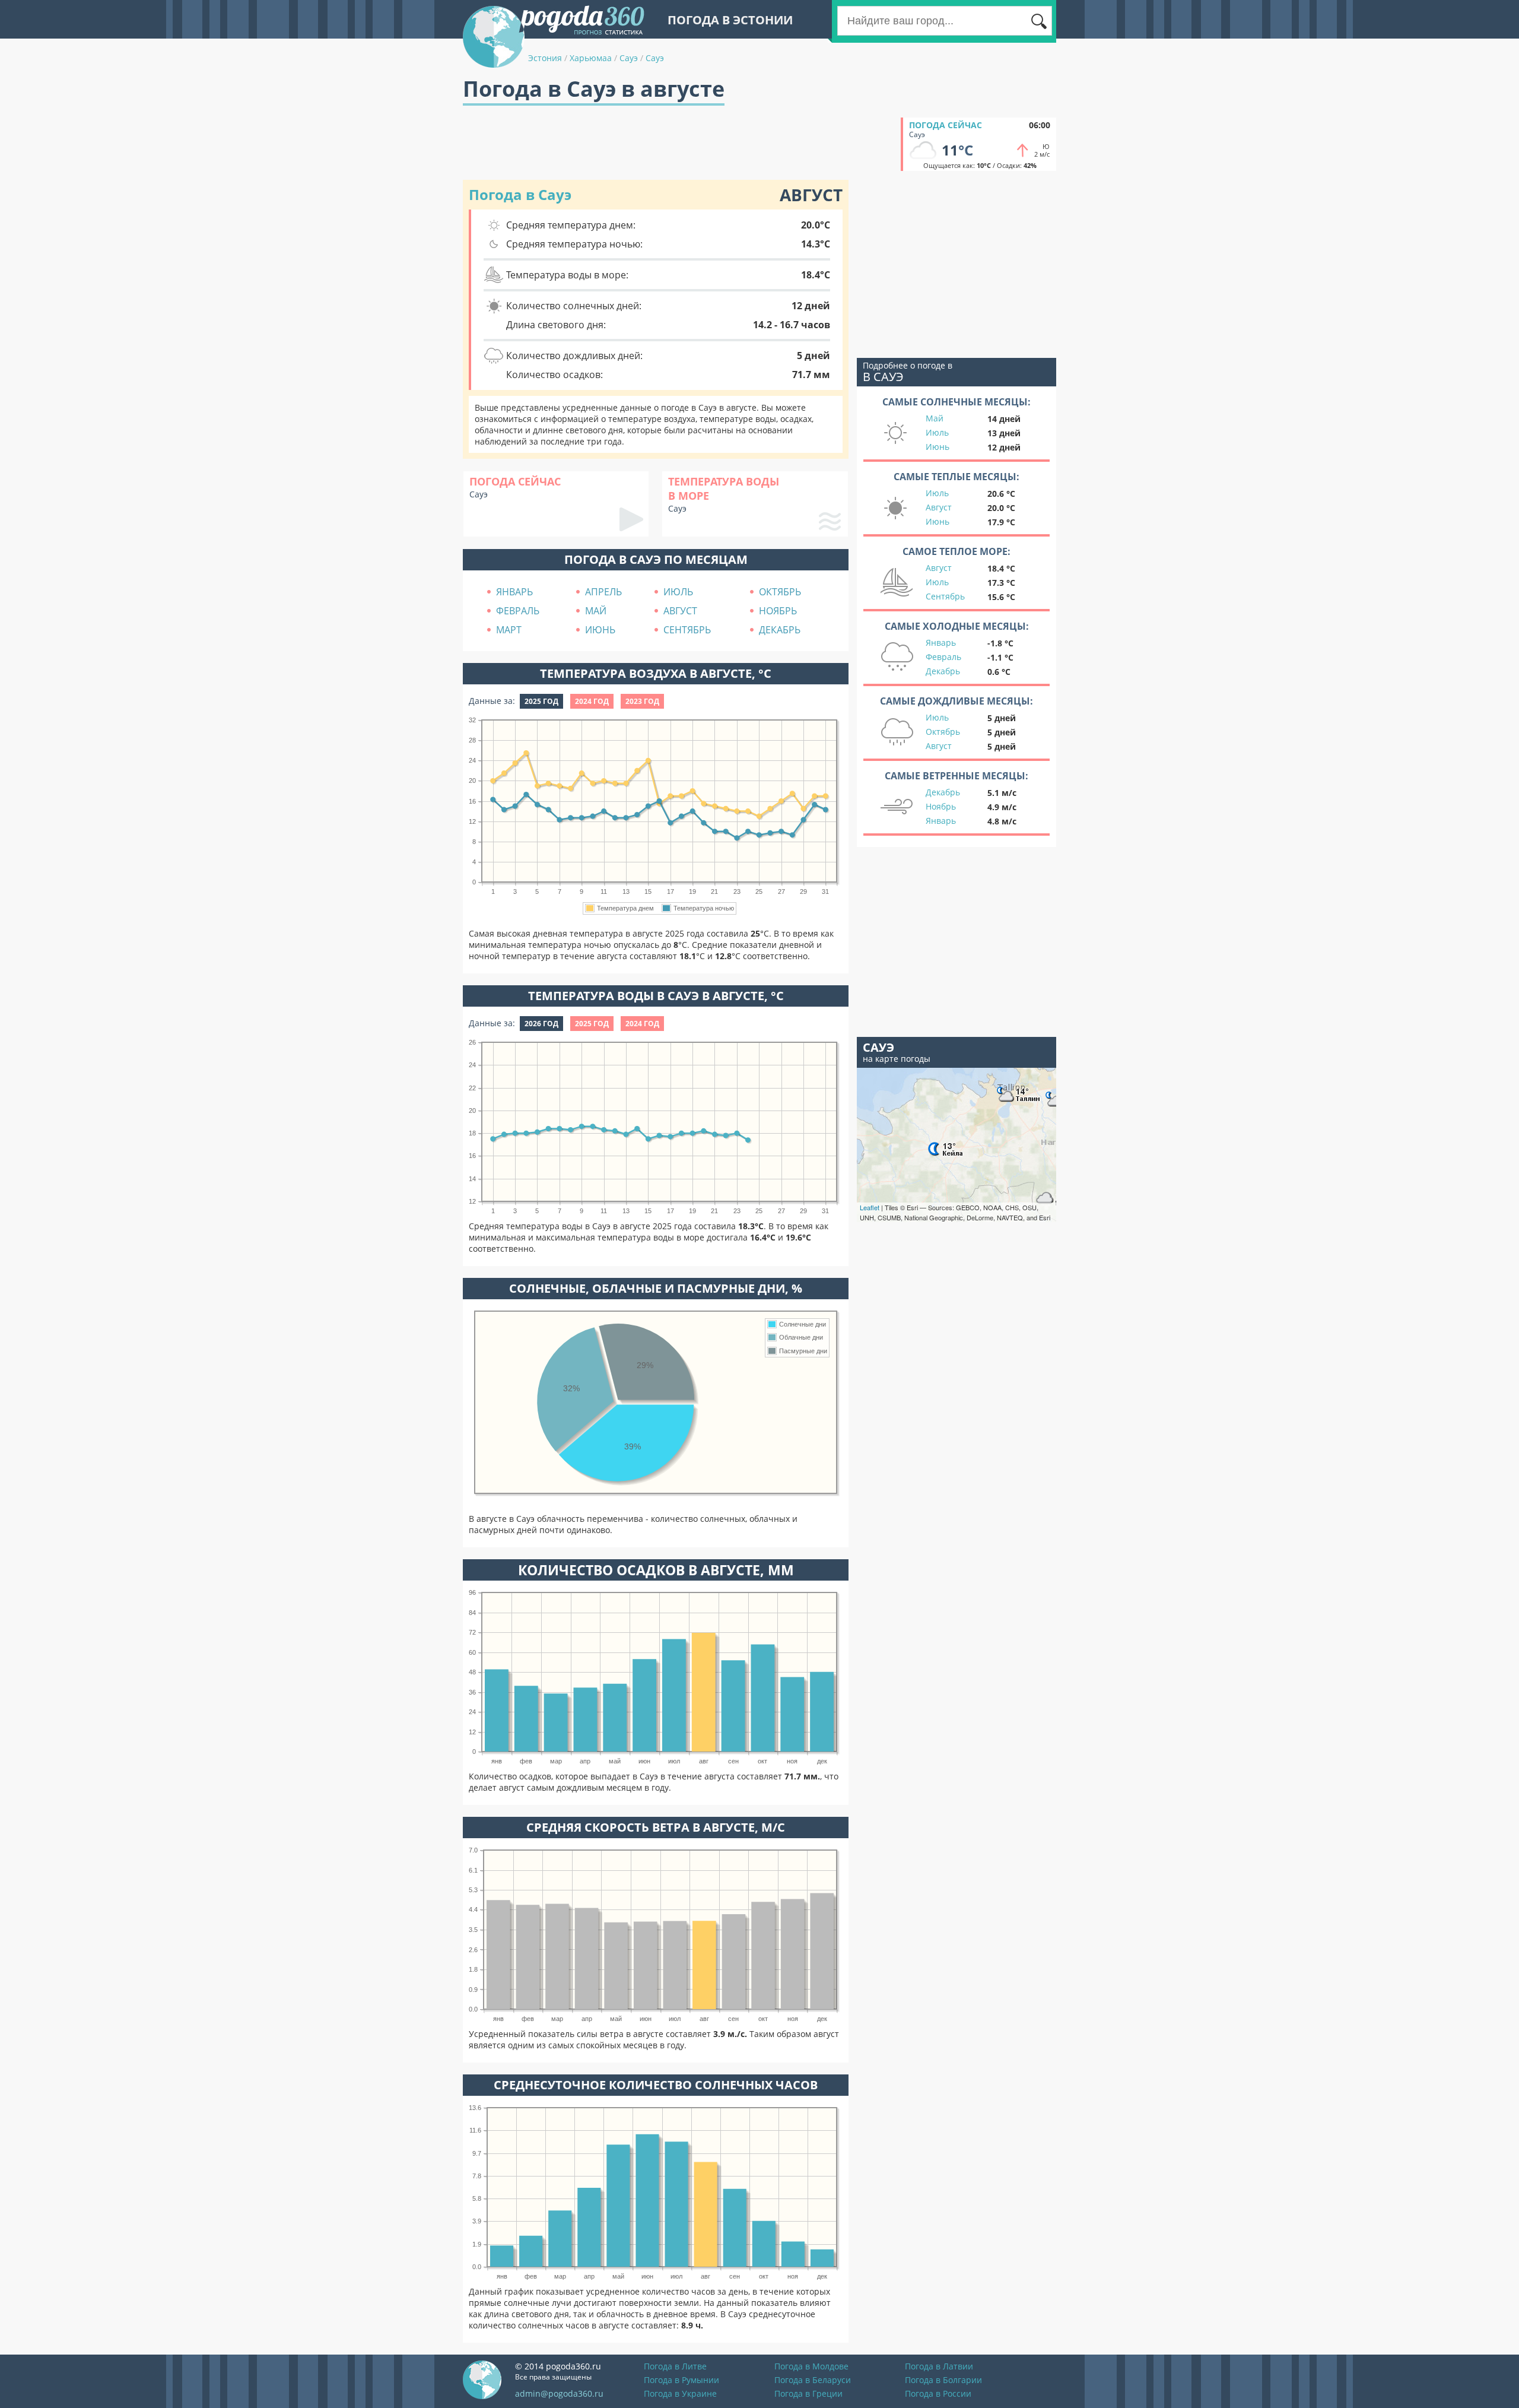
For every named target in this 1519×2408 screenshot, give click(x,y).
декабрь (780, 630)
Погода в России (938, 2393)
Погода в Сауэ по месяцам (656, 559)
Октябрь (943, 732)
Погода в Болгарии (943, 2380)
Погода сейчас (946, 125)
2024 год (592, 701)
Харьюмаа (591, 58)
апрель (603, 592)
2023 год (642, 701)
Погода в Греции (808, 2393)
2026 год (541, 1024)
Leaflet (870, 1207)
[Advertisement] (679, 144)
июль (678, 592)
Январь (941, 643)
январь (514, 592)
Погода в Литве (675, 2366)
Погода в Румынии (681, 2380)
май (596, 611)
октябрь (780, 592)
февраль (518, 611)
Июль (937, 432)
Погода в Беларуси (813, 2380)
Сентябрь (945, 596)
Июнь (938, 447)
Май (935, 418)
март (509, 630)
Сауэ (629, 58)
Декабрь (943, 671)
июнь (600, 630)
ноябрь (778, 611)
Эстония (545, 58)
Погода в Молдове (811, 2366)
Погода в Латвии (939, 2366)
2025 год (541, 701)
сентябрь (687, 630)
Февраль (943, 657)
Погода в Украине (680, 2393)
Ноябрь (941, 806)
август (680, 611)
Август (939, 507)
